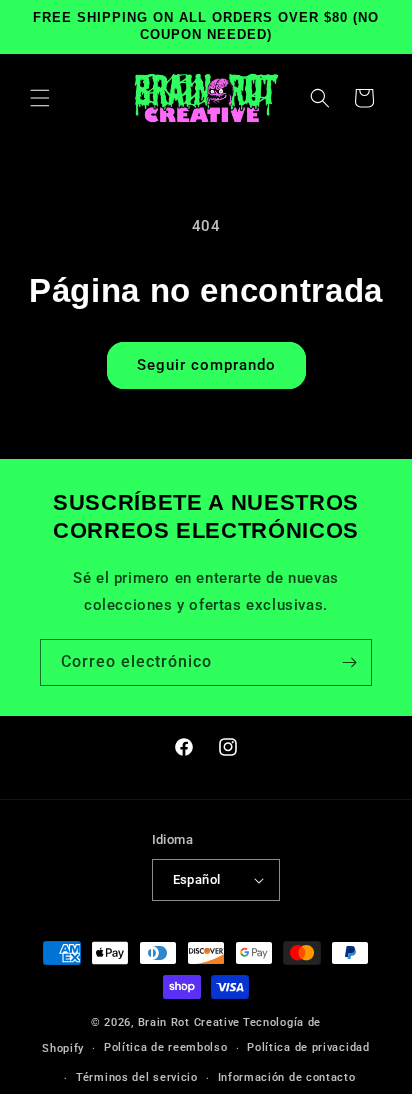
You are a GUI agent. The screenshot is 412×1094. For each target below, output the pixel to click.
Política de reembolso (166, 1047)
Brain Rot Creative (189, 1022)
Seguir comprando (206, 365)
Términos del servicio (137, 1077)
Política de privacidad (308, 1047)
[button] (40, 98)
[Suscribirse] (349, 662)
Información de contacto (287, 1077)
